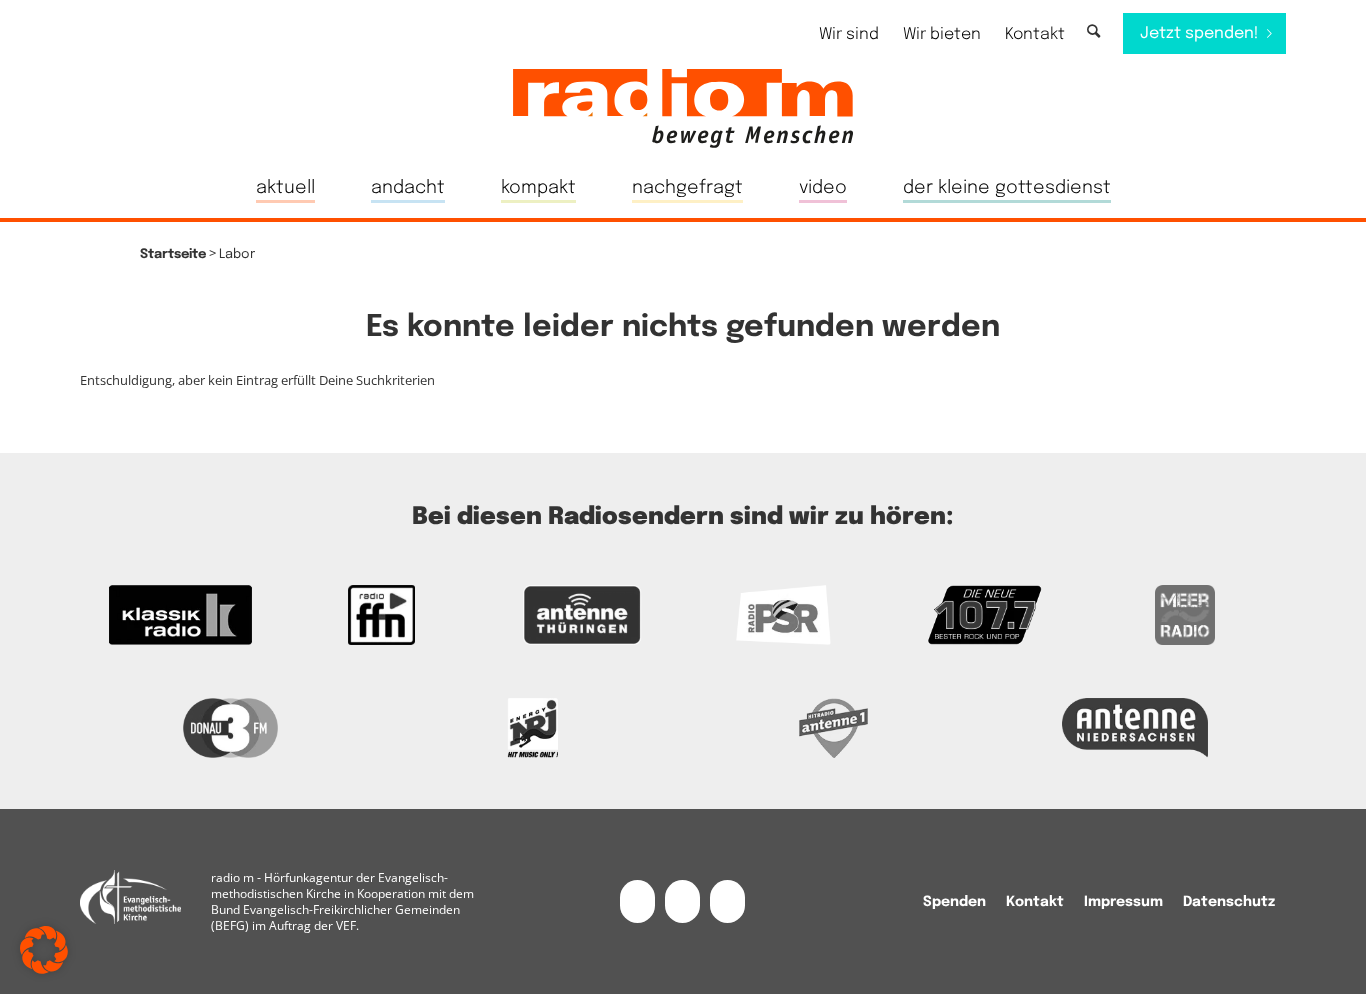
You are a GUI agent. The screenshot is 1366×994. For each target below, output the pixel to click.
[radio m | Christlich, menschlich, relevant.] (683, 108)
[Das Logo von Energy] (533, 728)
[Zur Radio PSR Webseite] (783, 615)
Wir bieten (942, 34)
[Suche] (1093, 32)
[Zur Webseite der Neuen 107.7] (984, 615)
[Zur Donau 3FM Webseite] (231, 728)
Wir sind (849, 34)
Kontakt (1035, 34)
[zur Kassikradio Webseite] (180, 615)
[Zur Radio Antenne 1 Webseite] (834, 728)
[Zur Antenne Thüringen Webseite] (582, 615)
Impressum (1123, 902)
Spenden (954, 902)
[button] (44, 950)
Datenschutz (1229, 902)
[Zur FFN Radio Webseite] (381, 615)
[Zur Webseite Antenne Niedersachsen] (1136, 728)
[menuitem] (849, 34)
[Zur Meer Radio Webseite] (1185, 615)
